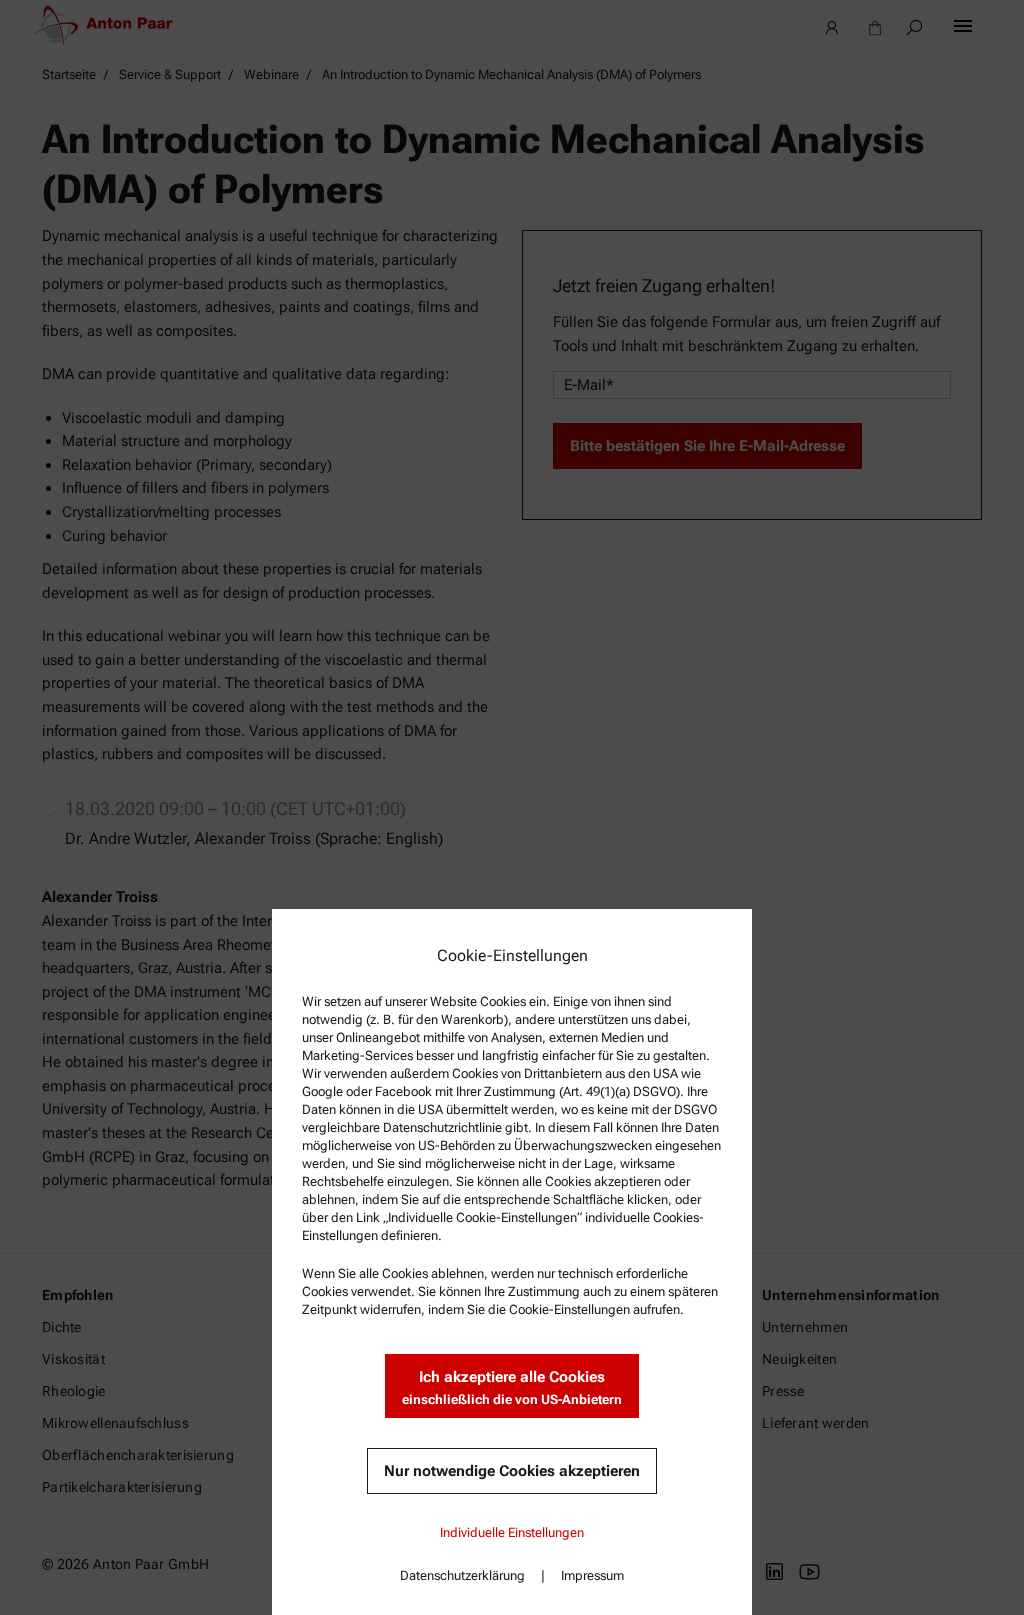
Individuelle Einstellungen (512, 1532)
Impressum (592, 1575)
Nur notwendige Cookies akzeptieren (512, 1471)
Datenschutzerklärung (462, 1575)
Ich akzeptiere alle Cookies (512, 1387)
